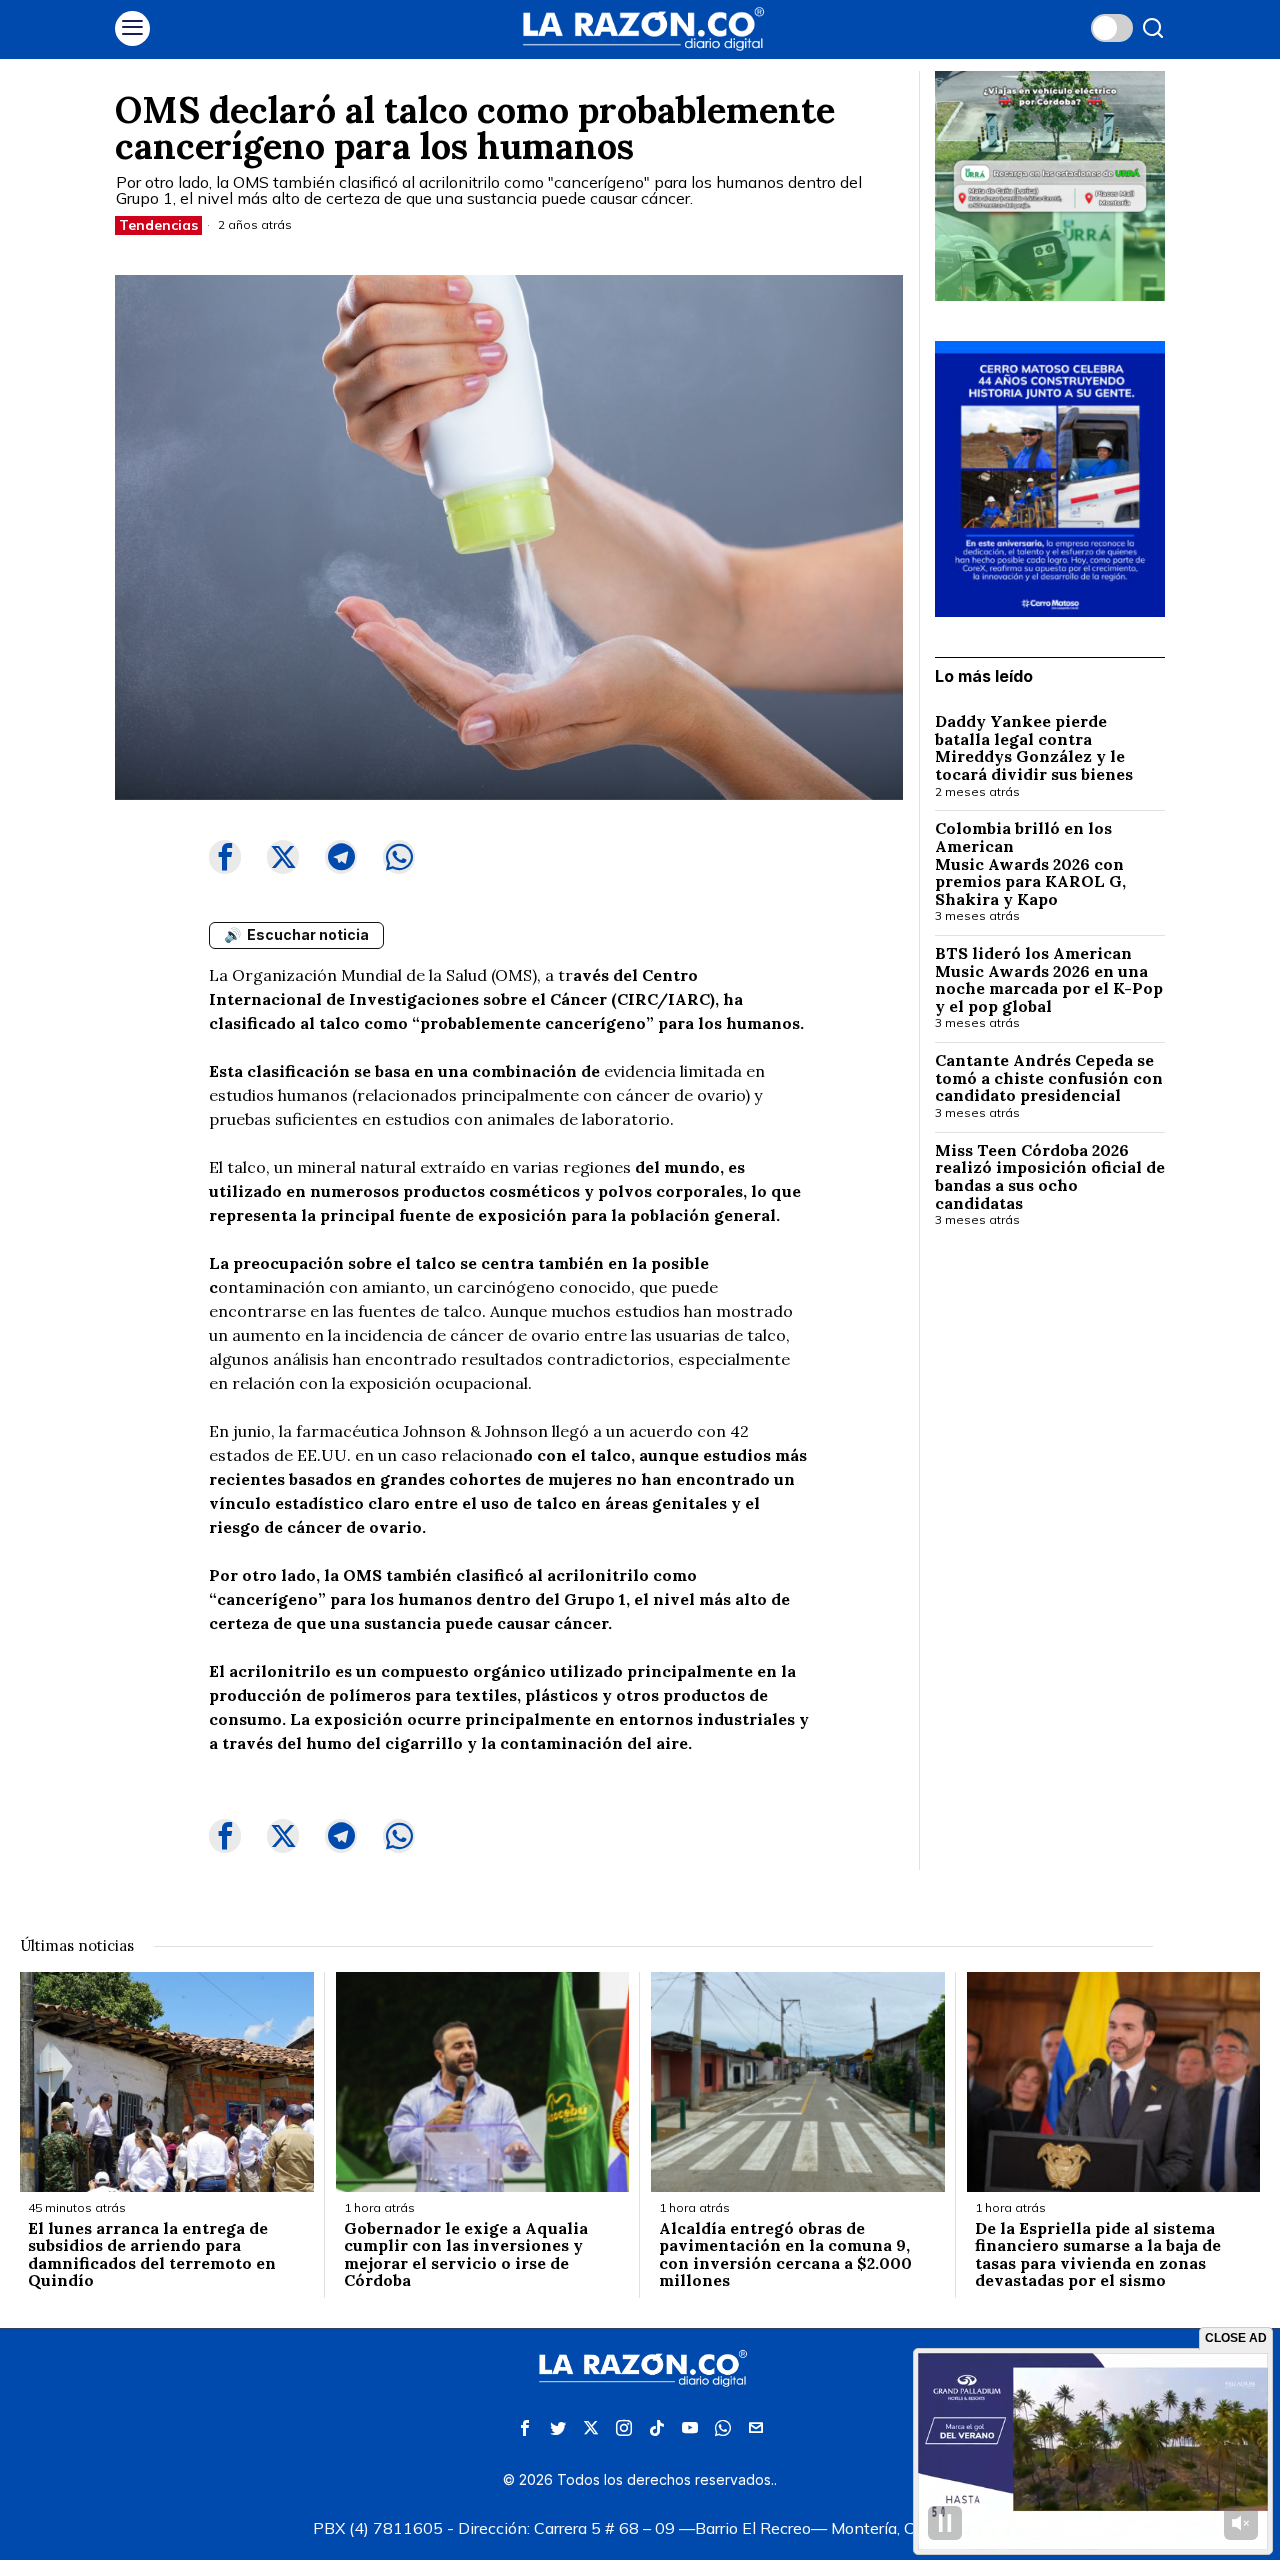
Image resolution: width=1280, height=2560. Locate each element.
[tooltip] (225, 857)
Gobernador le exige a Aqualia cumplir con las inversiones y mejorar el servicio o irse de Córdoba (466, 2255)
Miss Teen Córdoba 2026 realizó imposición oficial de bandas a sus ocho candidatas (1050, 1177)
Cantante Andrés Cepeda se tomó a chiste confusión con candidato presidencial (1049, 1078)
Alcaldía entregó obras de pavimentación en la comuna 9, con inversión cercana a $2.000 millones (785, 2255)
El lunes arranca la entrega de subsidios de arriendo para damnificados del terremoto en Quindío (152, 2255)
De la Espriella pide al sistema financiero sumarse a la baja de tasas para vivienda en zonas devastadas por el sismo (1098, 2255)
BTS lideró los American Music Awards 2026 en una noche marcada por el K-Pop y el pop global (1049, 980)
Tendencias (158, 225)
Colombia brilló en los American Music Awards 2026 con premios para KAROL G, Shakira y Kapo (1030, 864)
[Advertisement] (1050, 1569)
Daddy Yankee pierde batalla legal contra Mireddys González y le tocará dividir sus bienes (1034, 748)
